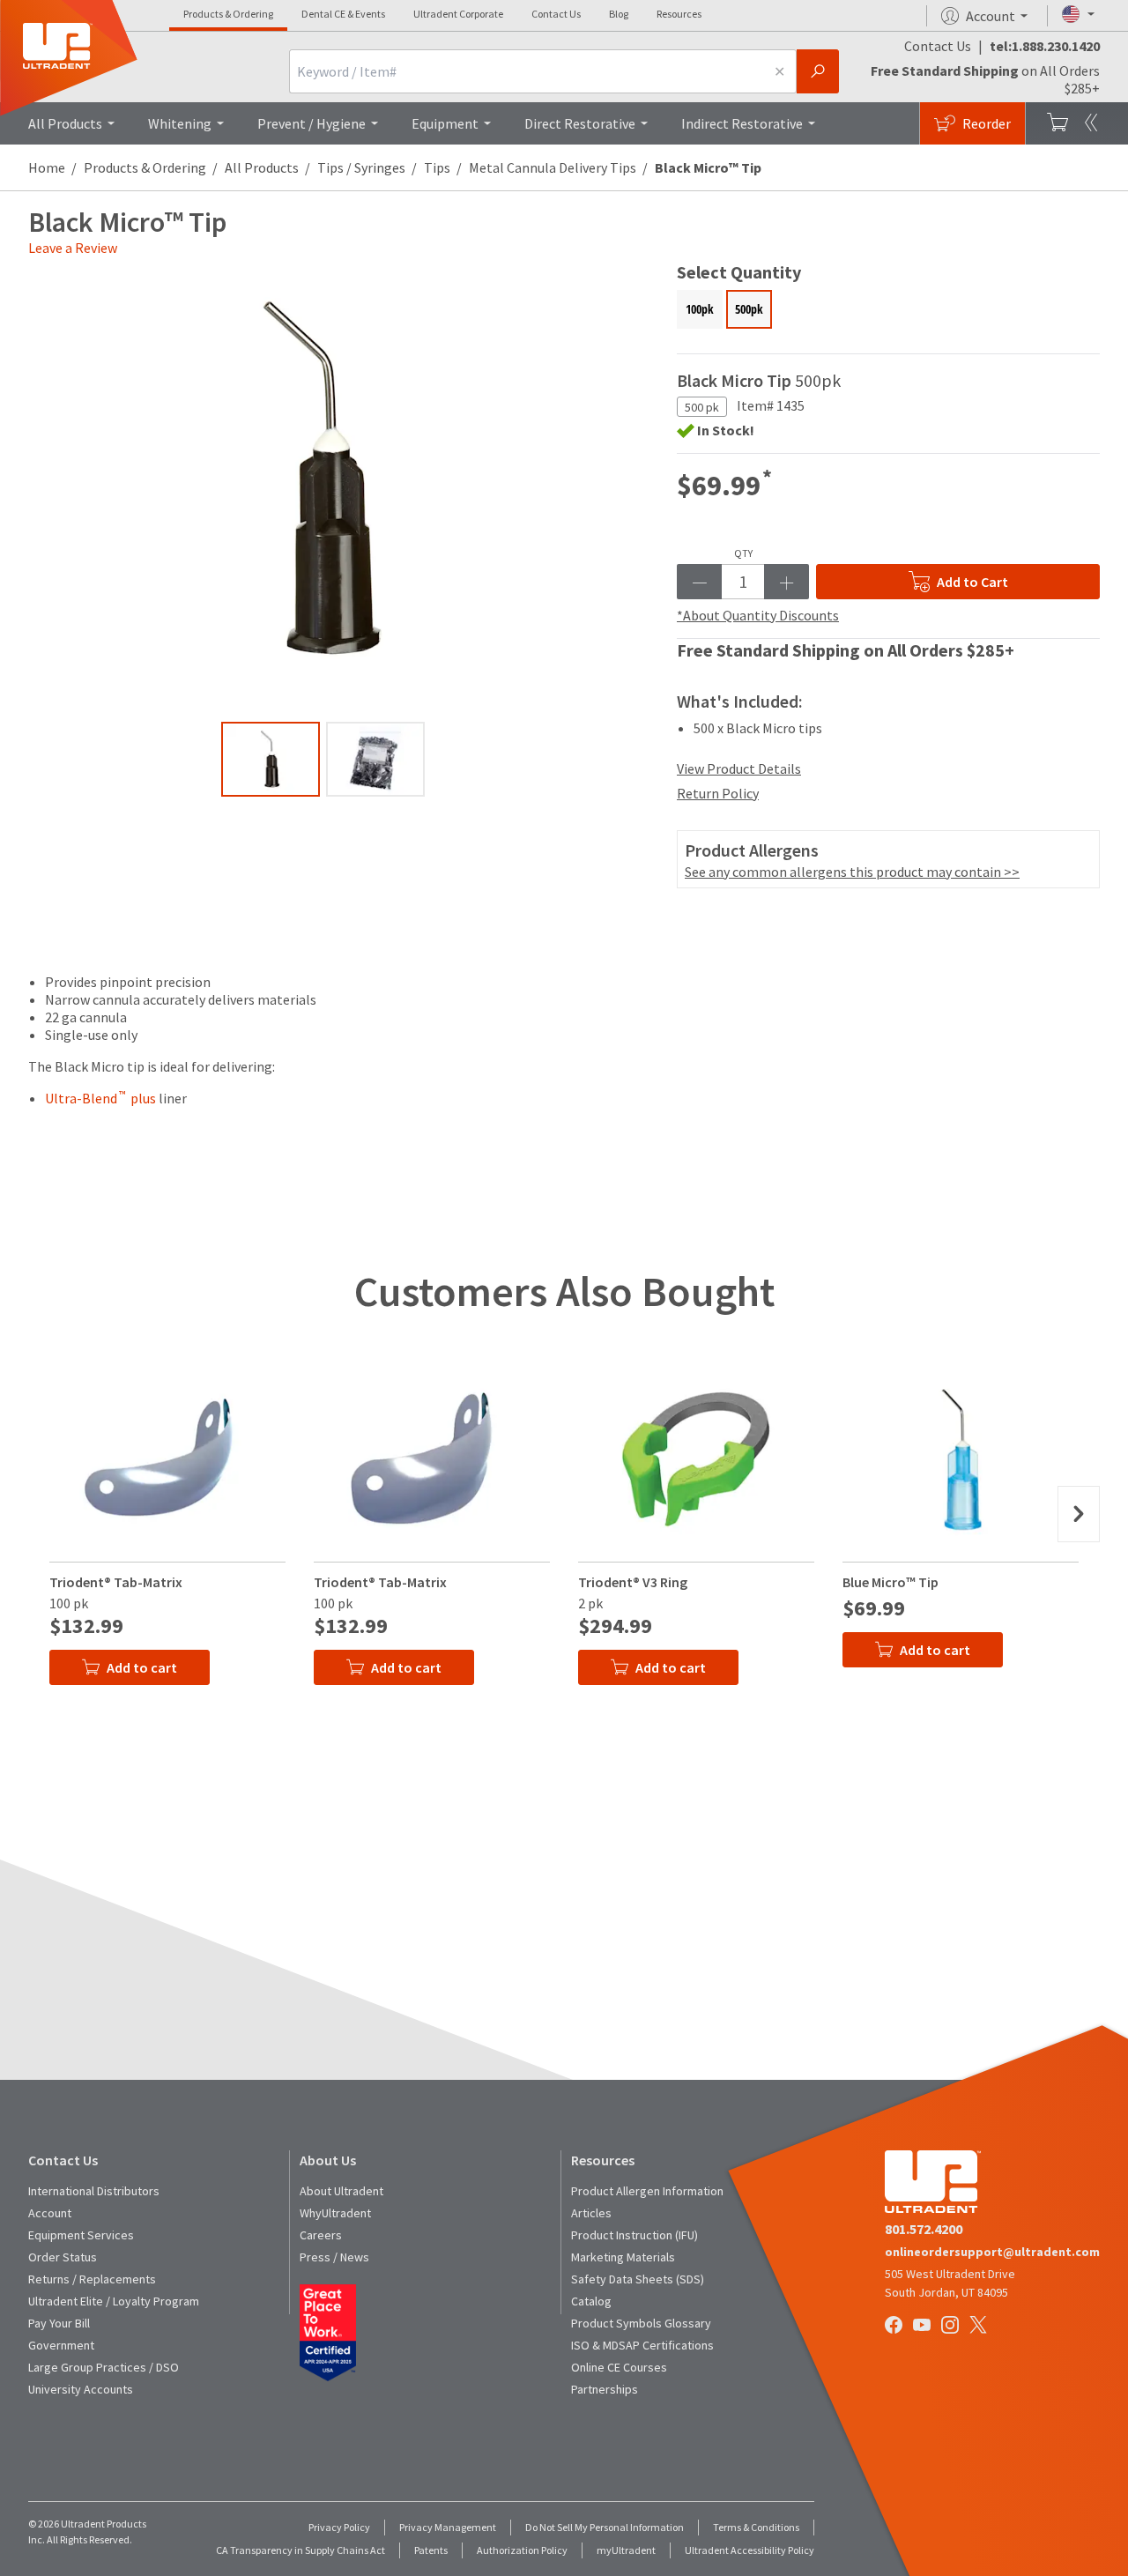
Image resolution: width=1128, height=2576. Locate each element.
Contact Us (556, 14)
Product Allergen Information (647, 2191)
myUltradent (626, 2550)
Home (47, 167)
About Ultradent (341, 2191)
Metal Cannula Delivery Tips (553, 167)
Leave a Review (73, 248)
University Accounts (81, 2389)
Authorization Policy (522, 2550)
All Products (65, 123)
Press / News (334, 2257)
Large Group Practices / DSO (104, 2367)
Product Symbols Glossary (641, 2323)
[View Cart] (1057, 123)
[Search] (818, 71)
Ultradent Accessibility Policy (750, 2550)
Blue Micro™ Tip (891, 1582)
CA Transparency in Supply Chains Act (301, 2550)
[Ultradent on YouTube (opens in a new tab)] (924, 2327)
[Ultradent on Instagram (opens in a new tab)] (952, 2327)
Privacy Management (448, 2527)
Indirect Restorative (742, 123)
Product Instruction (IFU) (634, 2235)
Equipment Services (81, 2235)
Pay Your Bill (59, 2323)
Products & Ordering (228, 14)
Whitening (180, 123)
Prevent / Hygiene (312, 123)
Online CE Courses (619, 2367)
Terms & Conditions (756, 2527)
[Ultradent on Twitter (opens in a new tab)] (980, 2327)
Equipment (445, 123)
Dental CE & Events (343, 14)
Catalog (591, 2301)
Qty (743, 553)
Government (61, 2345)
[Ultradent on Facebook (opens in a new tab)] (895, 2327)
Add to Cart (972, 582)
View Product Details (739, 768)
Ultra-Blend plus (100, 1098)
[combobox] (526, 71)
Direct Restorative (580, 123)
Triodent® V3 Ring (633, 1582)
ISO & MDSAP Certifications (642, 2345)
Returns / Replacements (92, 2279)
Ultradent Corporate (458, 14)
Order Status (63, 2257)
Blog (619, 14)
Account (50, 2213)
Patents (431, 2550)
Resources (679, 14)
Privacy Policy (339, 2527)
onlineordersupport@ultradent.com (992, 2252)
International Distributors (94, 2191)
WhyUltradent (335, 2213)
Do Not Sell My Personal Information (605, 2527)
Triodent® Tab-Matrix (116, 1582)
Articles (591, 2213)
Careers (321, 2235)
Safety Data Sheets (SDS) (638, 2279)
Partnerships (605, 2389)
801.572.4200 (924, 2229)
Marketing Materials (623, 2257)
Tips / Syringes (361, 167)
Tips (437, 167)
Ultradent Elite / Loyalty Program (114, 2301)
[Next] (1079, 1514)
